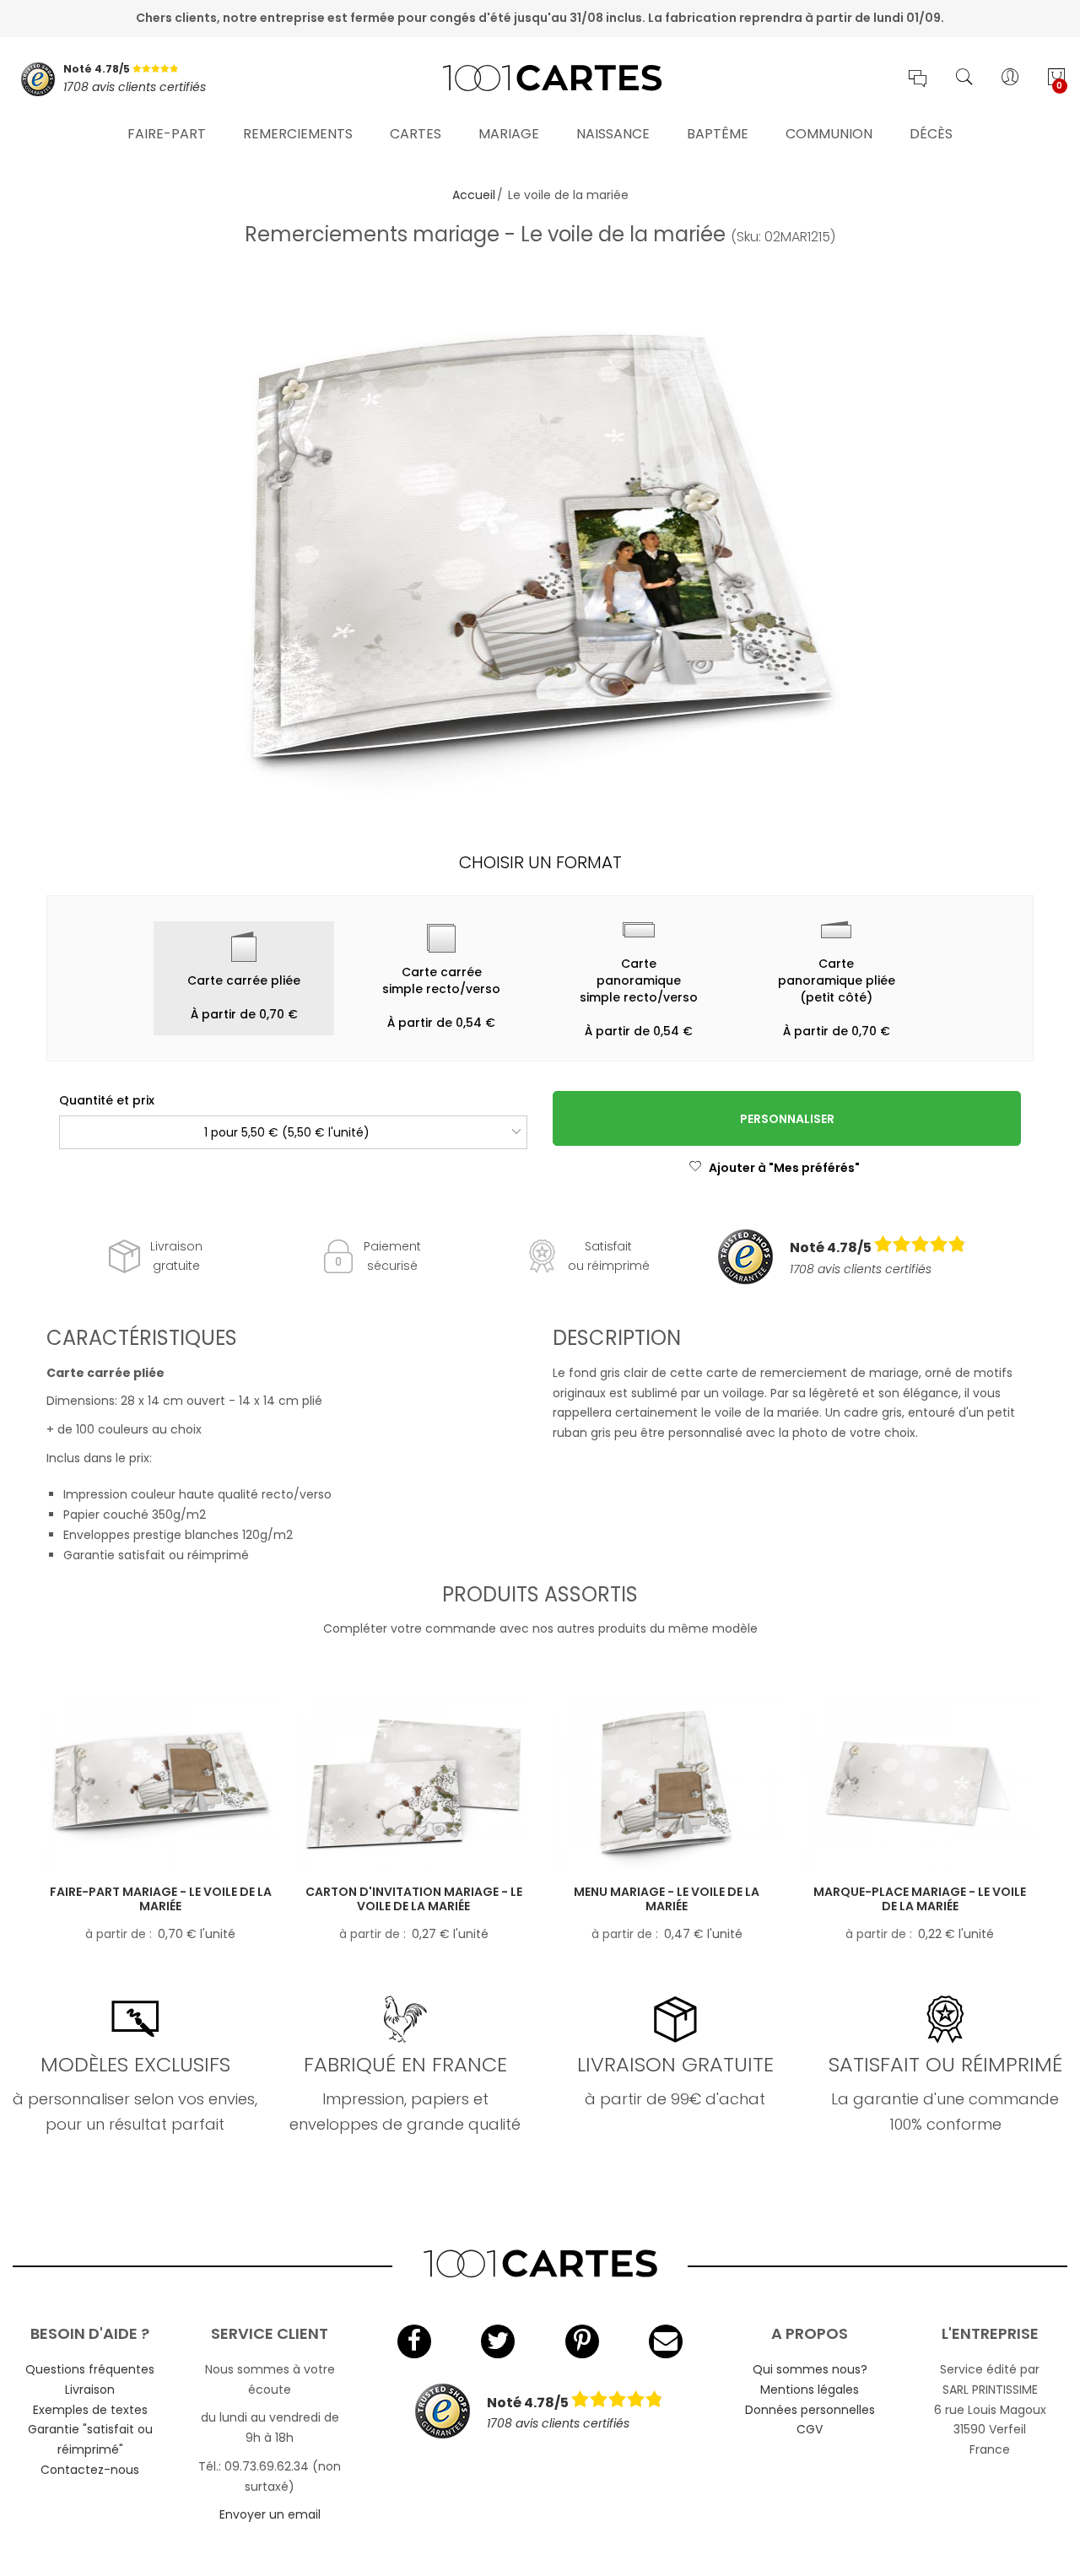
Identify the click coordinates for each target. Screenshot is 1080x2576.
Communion (829, 134)
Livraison (90, 2390)
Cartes (416, 134)
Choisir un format (540, 862)
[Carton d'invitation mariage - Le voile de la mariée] (413, 1784)
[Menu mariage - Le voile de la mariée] (667, 1784)
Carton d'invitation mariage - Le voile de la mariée (414, 1899)
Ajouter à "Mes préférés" (784, 1168)
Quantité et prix (107, 1100)
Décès (931, 134)
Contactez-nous (90, 2470)
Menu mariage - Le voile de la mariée (667, 1899)
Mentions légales (810, 2390)
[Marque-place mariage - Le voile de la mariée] (920, 1784)
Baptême (718, 134)
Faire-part (167, 134)
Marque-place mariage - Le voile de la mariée (920, 1899)
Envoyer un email (270, 2514)
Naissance (613, 134)
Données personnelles (810, 2410)
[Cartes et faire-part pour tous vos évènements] (540, 79)
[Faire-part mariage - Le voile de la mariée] (160, 1784)
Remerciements (298, 134)
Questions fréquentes (90, 2369)
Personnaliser (787, 1119)
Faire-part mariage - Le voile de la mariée (161, 1899)
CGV (810, 2429)
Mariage (509, 134)
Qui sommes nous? (810, 2369)
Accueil (474, 195)
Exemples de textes (90, 2410)
